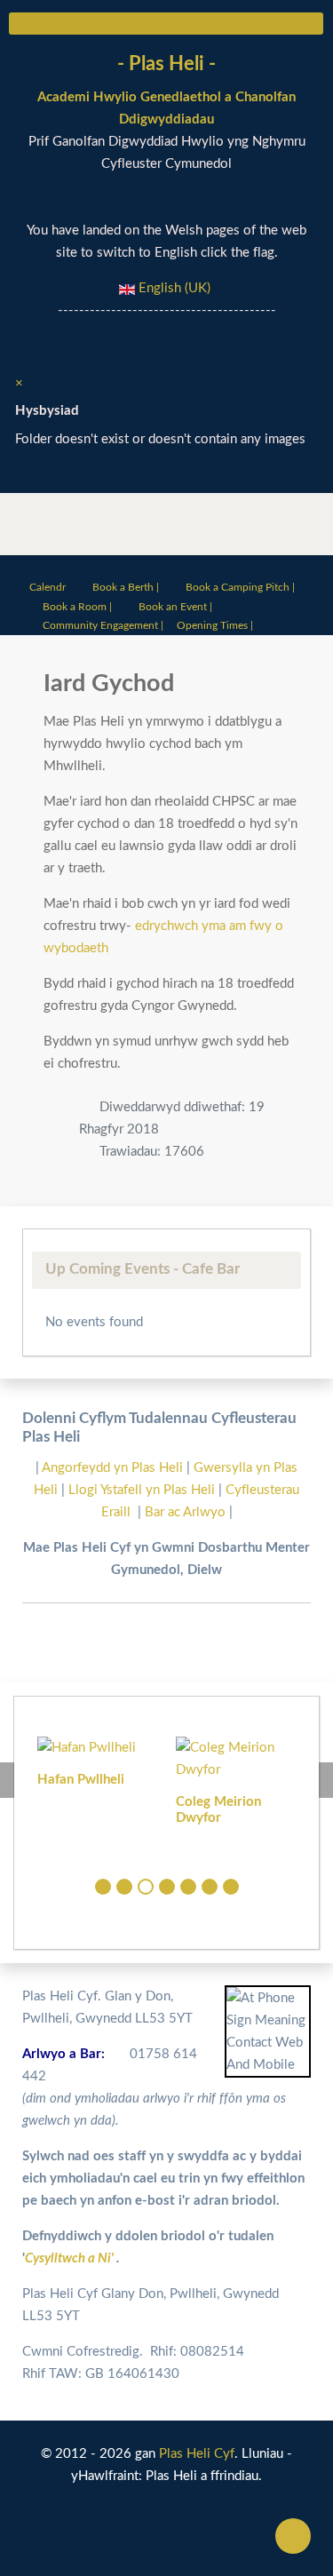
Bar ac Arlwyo (185, 1512)
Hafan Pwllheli (81, 1780)
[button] (103, 1887)
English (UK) (173, 288)
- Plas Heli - (166, 64)
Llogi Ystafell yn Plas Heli (143, 1490)
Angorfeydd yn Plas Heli (114, 1468)
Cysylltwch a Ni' (71, 2258)
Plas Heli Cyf (197, 2454)
